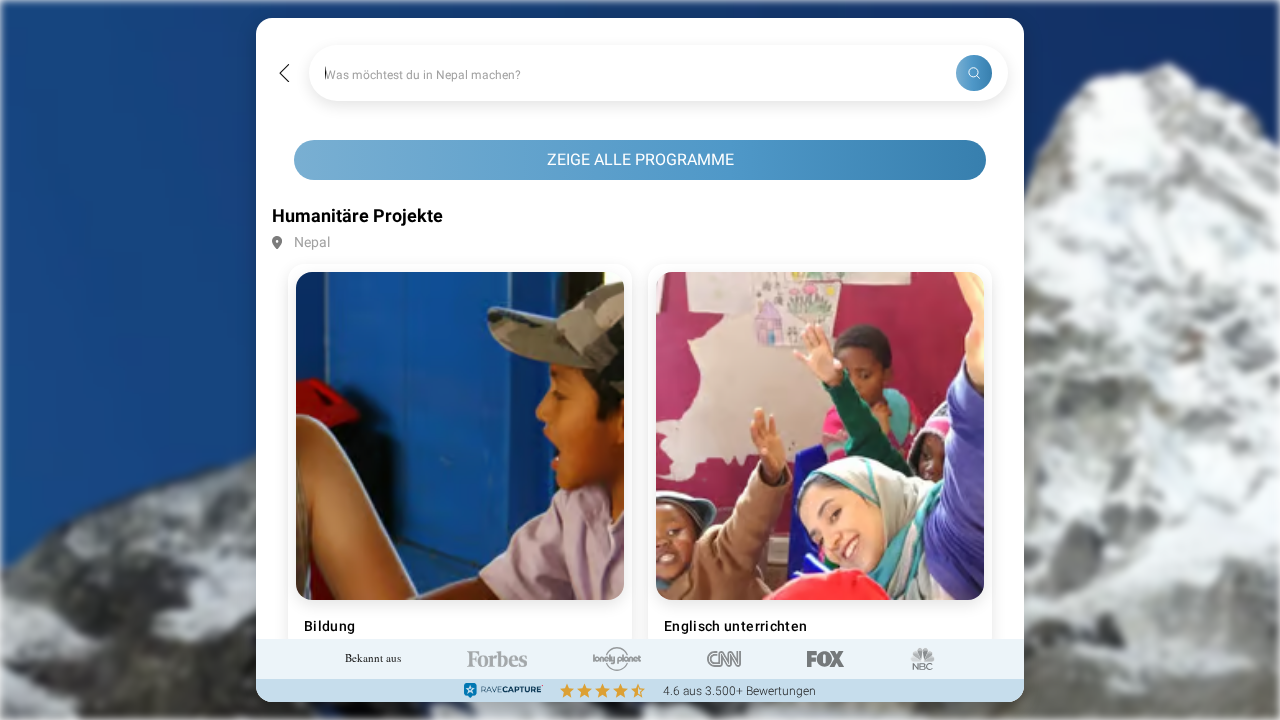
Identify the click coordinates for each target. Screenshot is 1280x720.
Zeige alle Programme (640, 159)
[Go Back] (284, 73)
